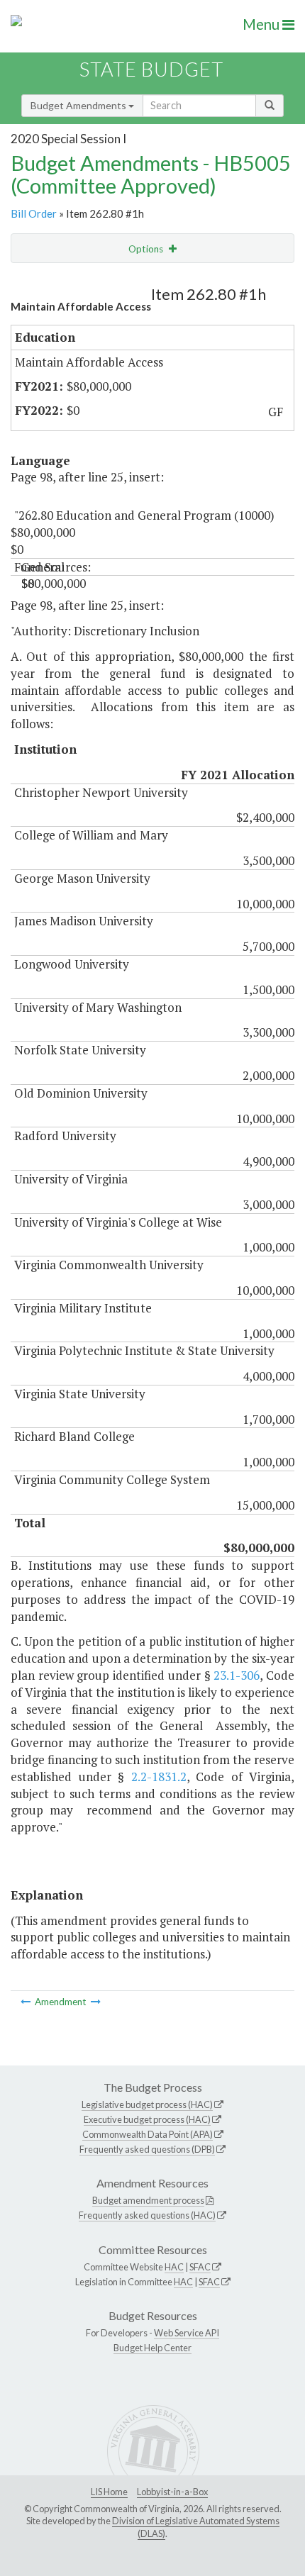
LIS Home (109, 2492)
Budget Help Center (152, 2348)
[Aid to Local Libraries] (27, 2002)
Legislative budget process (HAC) (147, 2104)
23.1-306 (237, 1675)
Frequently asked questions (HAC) (147, 2215)
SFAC (200, 2267)
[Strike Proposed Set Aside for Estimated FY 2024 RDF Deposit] (96, 2002)
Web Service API (187, 2333)
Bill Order (34, 213)
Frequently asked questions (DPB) (147, 2149)
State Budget (151, 69)
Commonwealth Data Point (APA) (148, 2134)
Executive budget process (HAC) (147, 2119)
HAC (174, 2267)
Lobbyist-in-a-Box (172, 2492)
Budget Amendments (79, 105)
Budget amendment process (148, 2200)
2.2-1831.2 (159, 1777)
